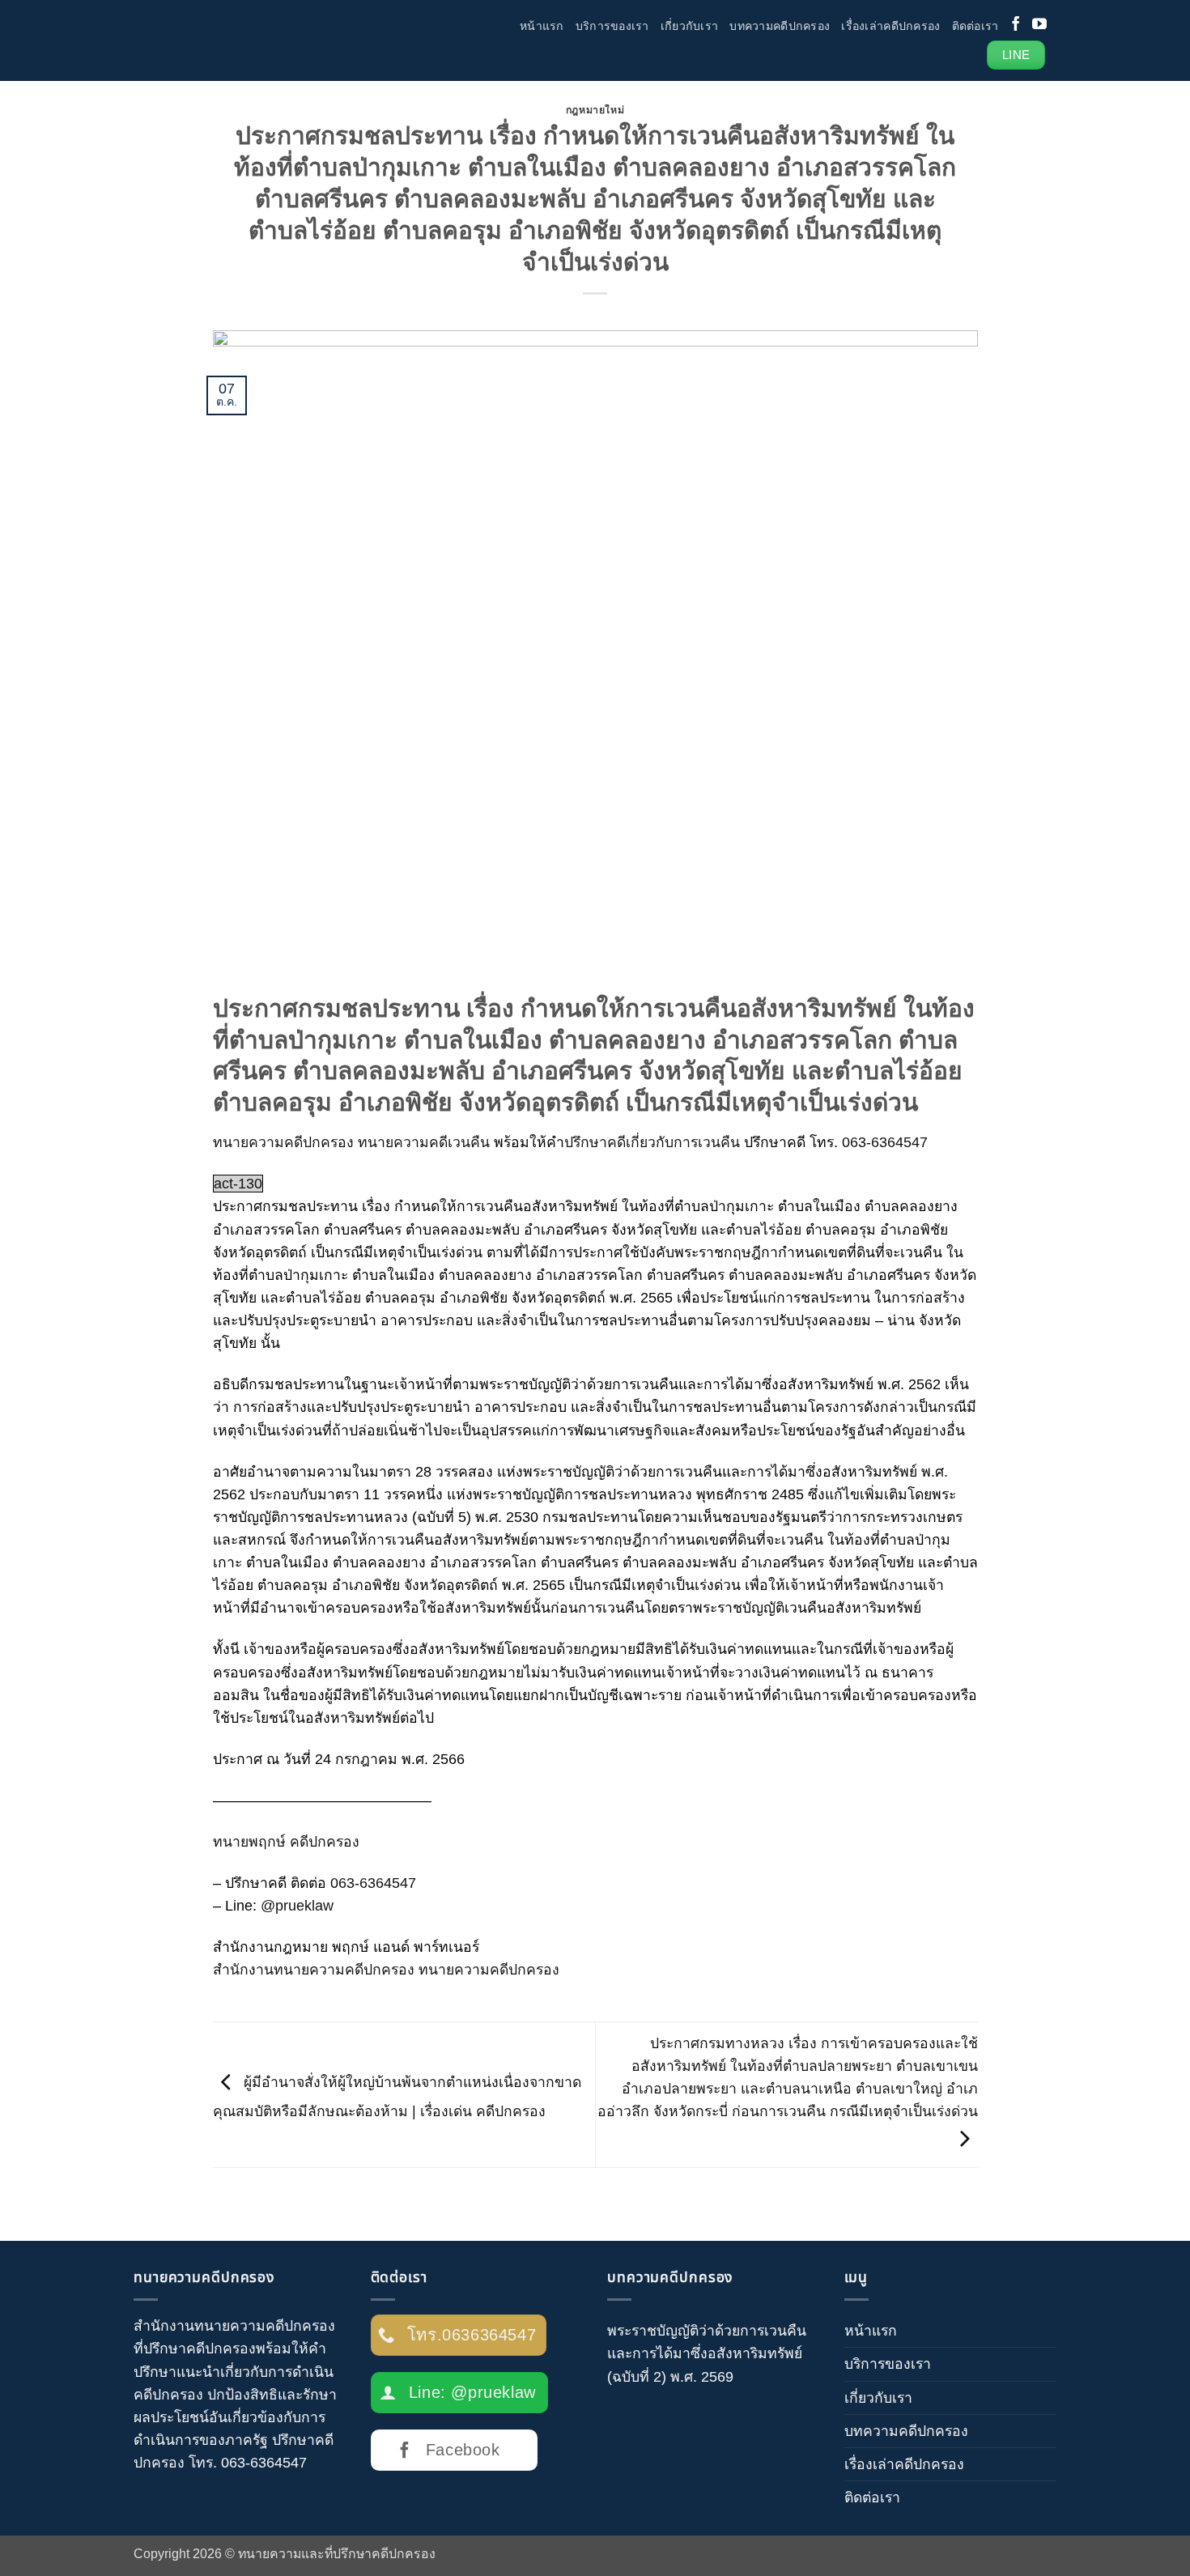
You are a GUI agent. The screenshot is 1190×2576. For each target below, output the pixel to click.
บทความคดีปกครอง (780, 26)
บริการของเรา (612, 26)
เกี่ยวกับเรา (690, 26)
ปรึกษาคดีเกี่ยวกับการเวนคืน (652, 1142)
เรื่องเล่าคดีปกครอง (890, 26)
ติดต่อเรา (975, 26)
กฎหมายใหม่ (595, 110)
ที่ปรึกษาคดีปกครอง (195, 2349)
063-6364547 (885, 1142)
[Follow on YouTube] (1039, 25)
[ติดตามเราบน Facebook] (1016, 25)
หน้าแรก (542, 26)
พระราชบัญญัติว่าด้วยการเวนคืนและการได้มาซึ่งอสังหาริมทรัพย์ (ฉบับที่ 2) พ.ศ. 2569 (707, 2353)
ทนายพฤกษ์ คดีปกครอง (286, 1842)
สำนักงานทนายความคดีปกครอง (234, 2326)
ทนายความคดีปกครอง (283, 1142)
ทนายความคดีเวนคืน (424, 1142)
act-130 (238, 1184)
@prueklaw (299, 1906)
